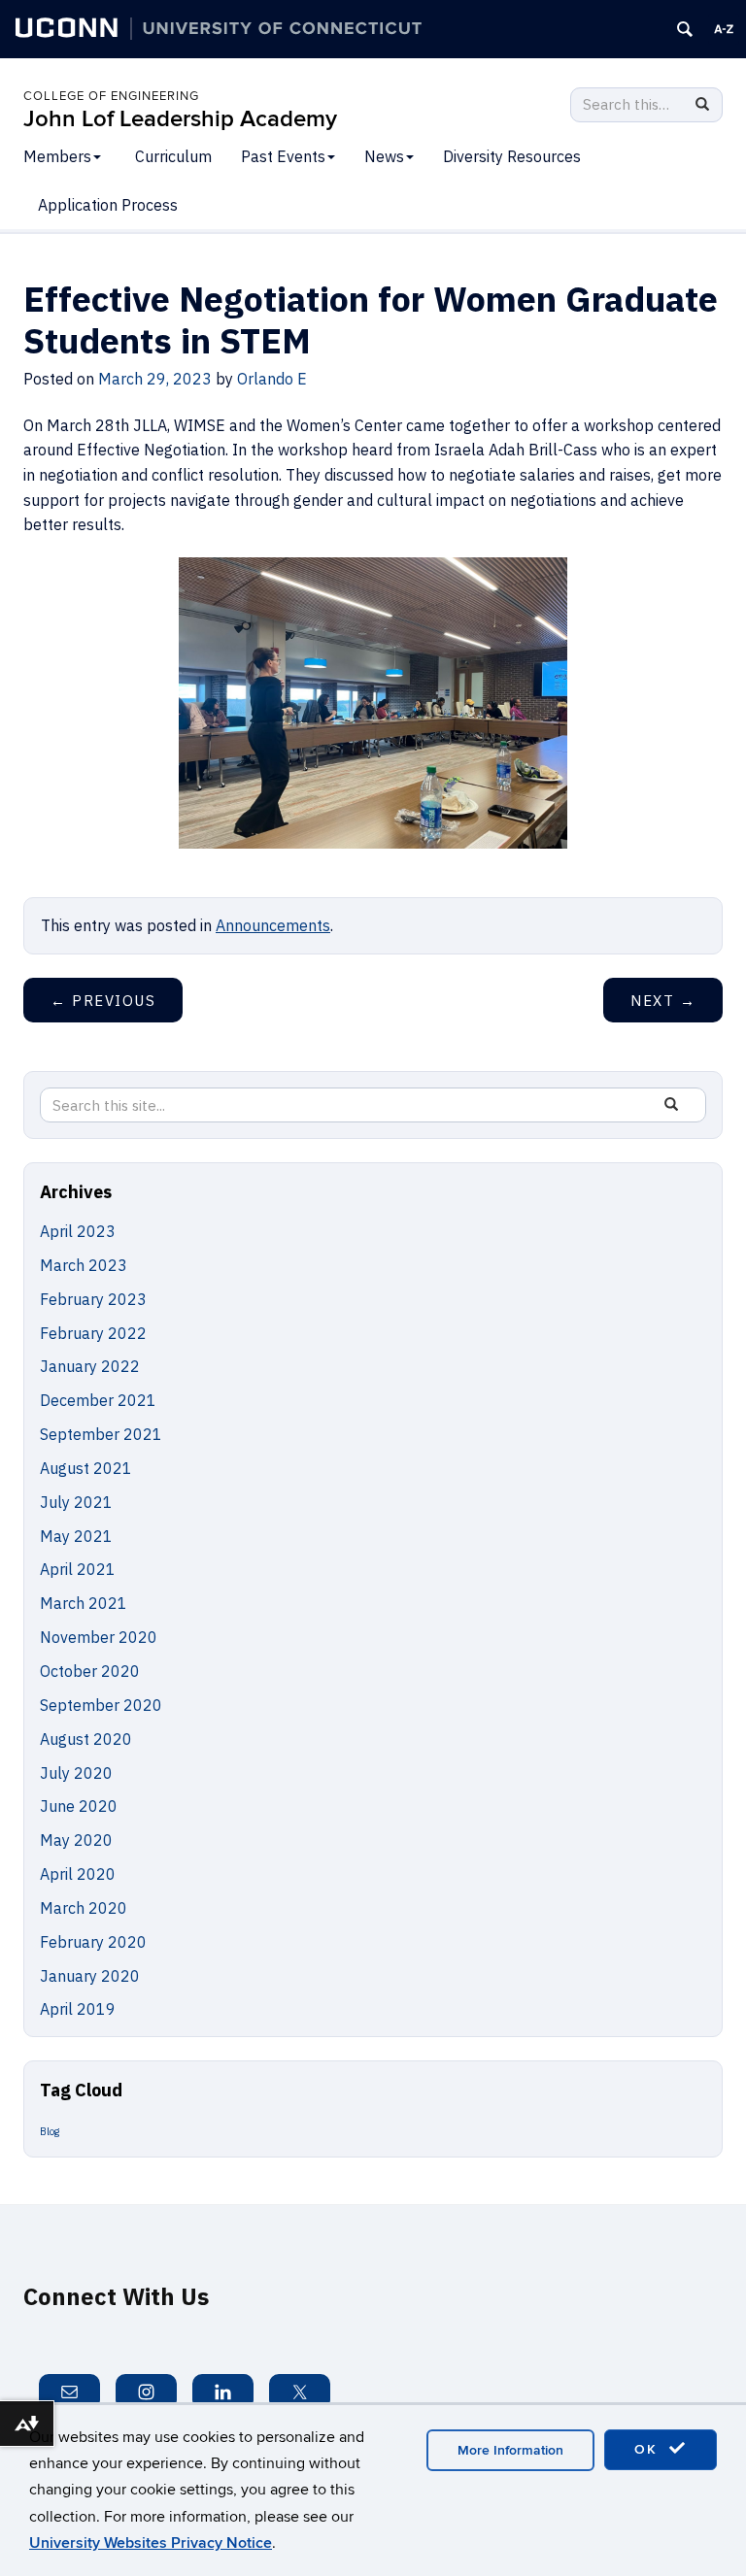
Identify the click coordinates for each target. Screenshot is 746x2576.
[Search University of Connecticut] (685, 29)
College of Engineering (111, 96)
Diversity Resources (512, 156)
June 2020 (79, 1806)
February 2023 (93, 1299)
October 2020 (90, 1671)
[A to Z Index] (724, 29)
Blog (50, 2131)
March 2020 (84, 1908)
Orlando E (272, 379)
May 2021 (76, 1536)
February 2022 (93, 1333)
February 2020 (93, 1942)
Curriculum (173, 156)
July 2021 (76, 1502)
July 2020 (76, 1773)
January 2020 (90, 1976)
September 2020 (101, 1705)
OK (649, 2449)
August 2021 (86, 1468)
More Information (510, 2450)
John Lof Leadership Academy (180, 119)
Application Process (108, 205)
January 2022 (90, 1366)
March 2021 (84, 1603)
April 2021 (78, 1569)
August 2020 (86, 1739)
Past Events (283, 156)
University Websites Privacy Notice (151, 2543)
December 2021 (98, 1400)
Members (57, 156)
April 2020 (78, 1874)
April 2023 (78, 1231)
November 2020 (99, 1637)
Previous (103, 1001)
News (384, 156)
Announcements (273, 925)
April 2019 (78, 2009)
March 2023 (84, 1265)
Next (663, 1001)
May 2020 (76, 1840)
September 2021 (101, 1434)
